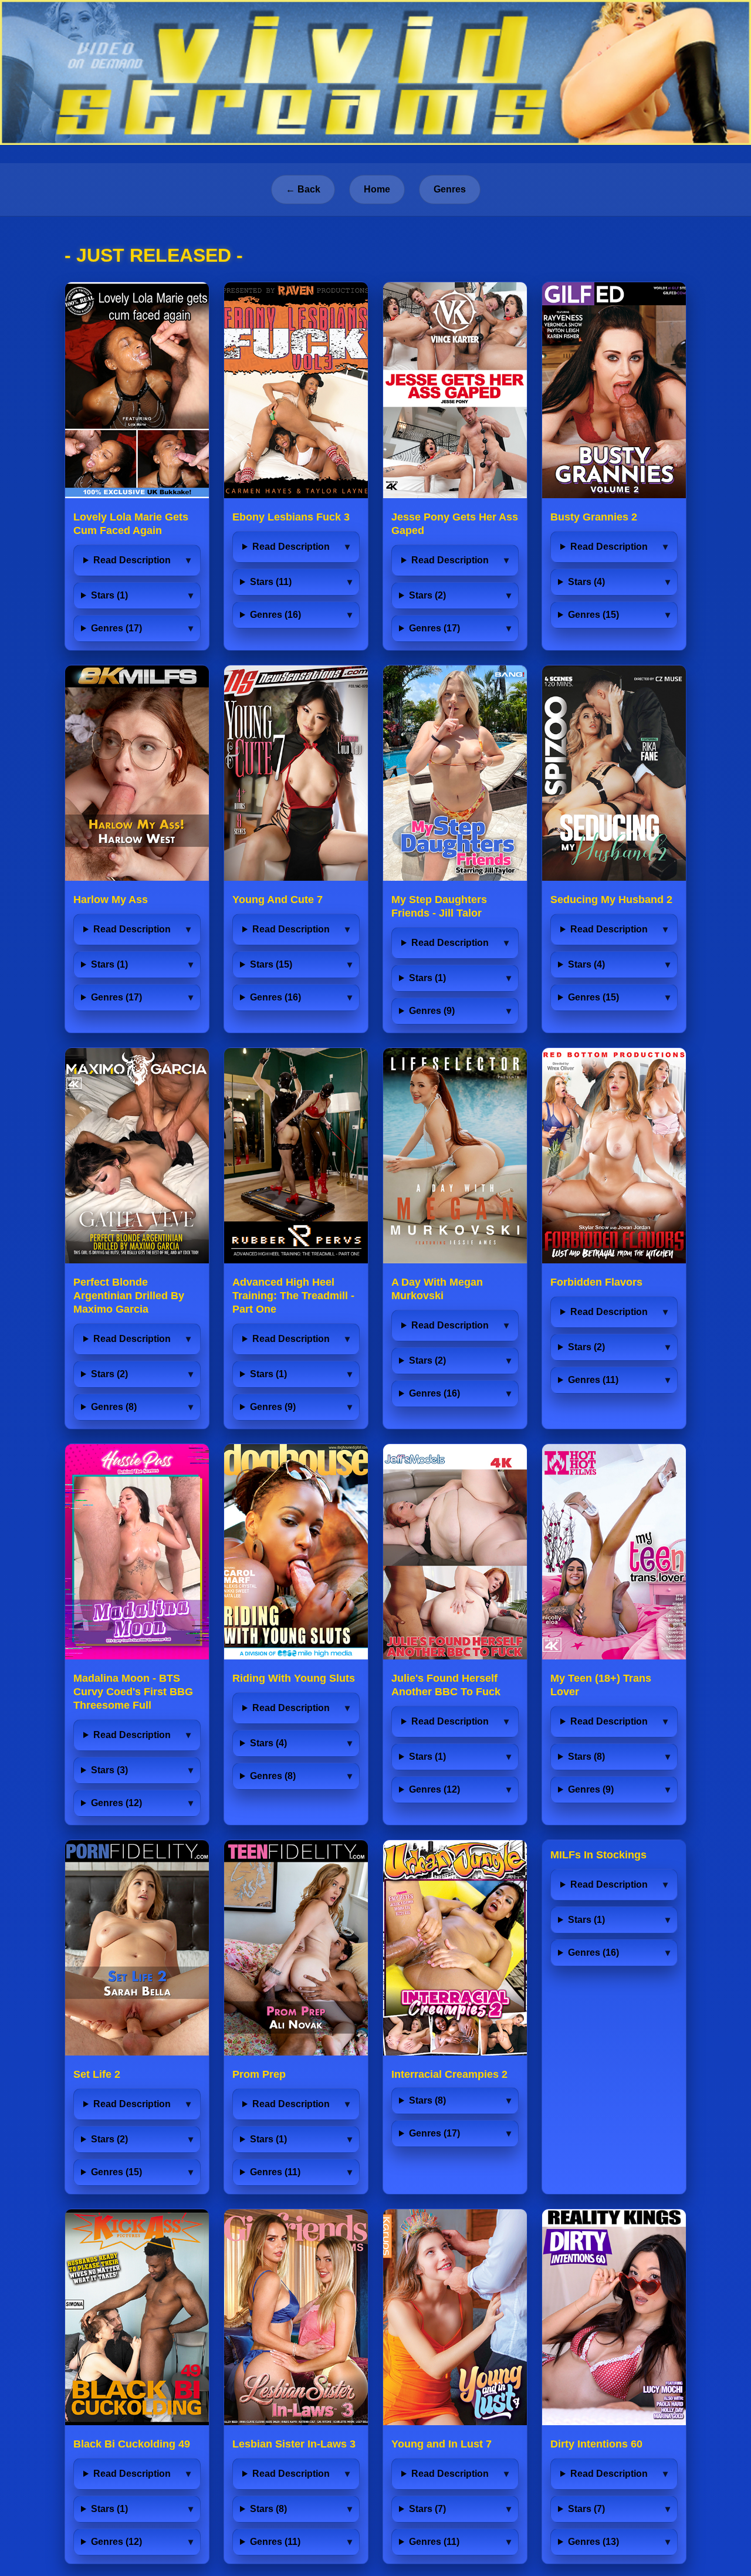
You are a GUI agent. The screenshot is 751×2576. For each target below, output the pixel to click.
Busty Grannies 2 (594, 517)
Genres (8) (114, 1407)
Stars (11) (271, 582)
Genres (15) (593, 615)
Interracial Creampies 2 (449, 2074)
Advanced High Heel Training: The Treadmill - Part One (293, 1296)
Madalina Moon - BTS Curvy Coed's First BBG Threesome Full (133, 1692)
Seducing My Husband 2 (611, 900)
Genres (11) (593, 1380)
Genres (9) (432, 1011)
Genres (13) (593, 2542)
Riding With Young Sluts (294, 1678)
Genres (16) (275, 615)
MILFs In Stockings (598, 1855)
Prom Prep (259, 2074)
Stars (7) (427, 2509)
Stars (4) (586, 582)
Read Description (132, 560)
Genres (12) (116, 1803)
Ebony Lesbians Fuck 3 (291, 517)
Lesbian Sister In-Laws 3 (294, 2444)
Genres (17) (116, 628)
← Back (303, 189)
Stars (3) (109, 1770)
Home (377, 189)
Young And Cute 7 (278, 900)
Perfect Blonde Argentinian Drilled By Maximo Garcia (129, 1296)
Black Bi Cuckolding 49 (132, 2444)
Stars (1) (109, 595)
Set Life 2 (97, 2074)
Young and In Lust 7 (442, 2444)
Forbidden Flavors (596, 1282)
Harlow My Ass (111, 900)
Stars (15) (271, 964)
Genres (450, 189)
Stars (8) (586, 1757)
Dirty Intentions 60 (596, 2444)
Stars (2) (427, 595)
